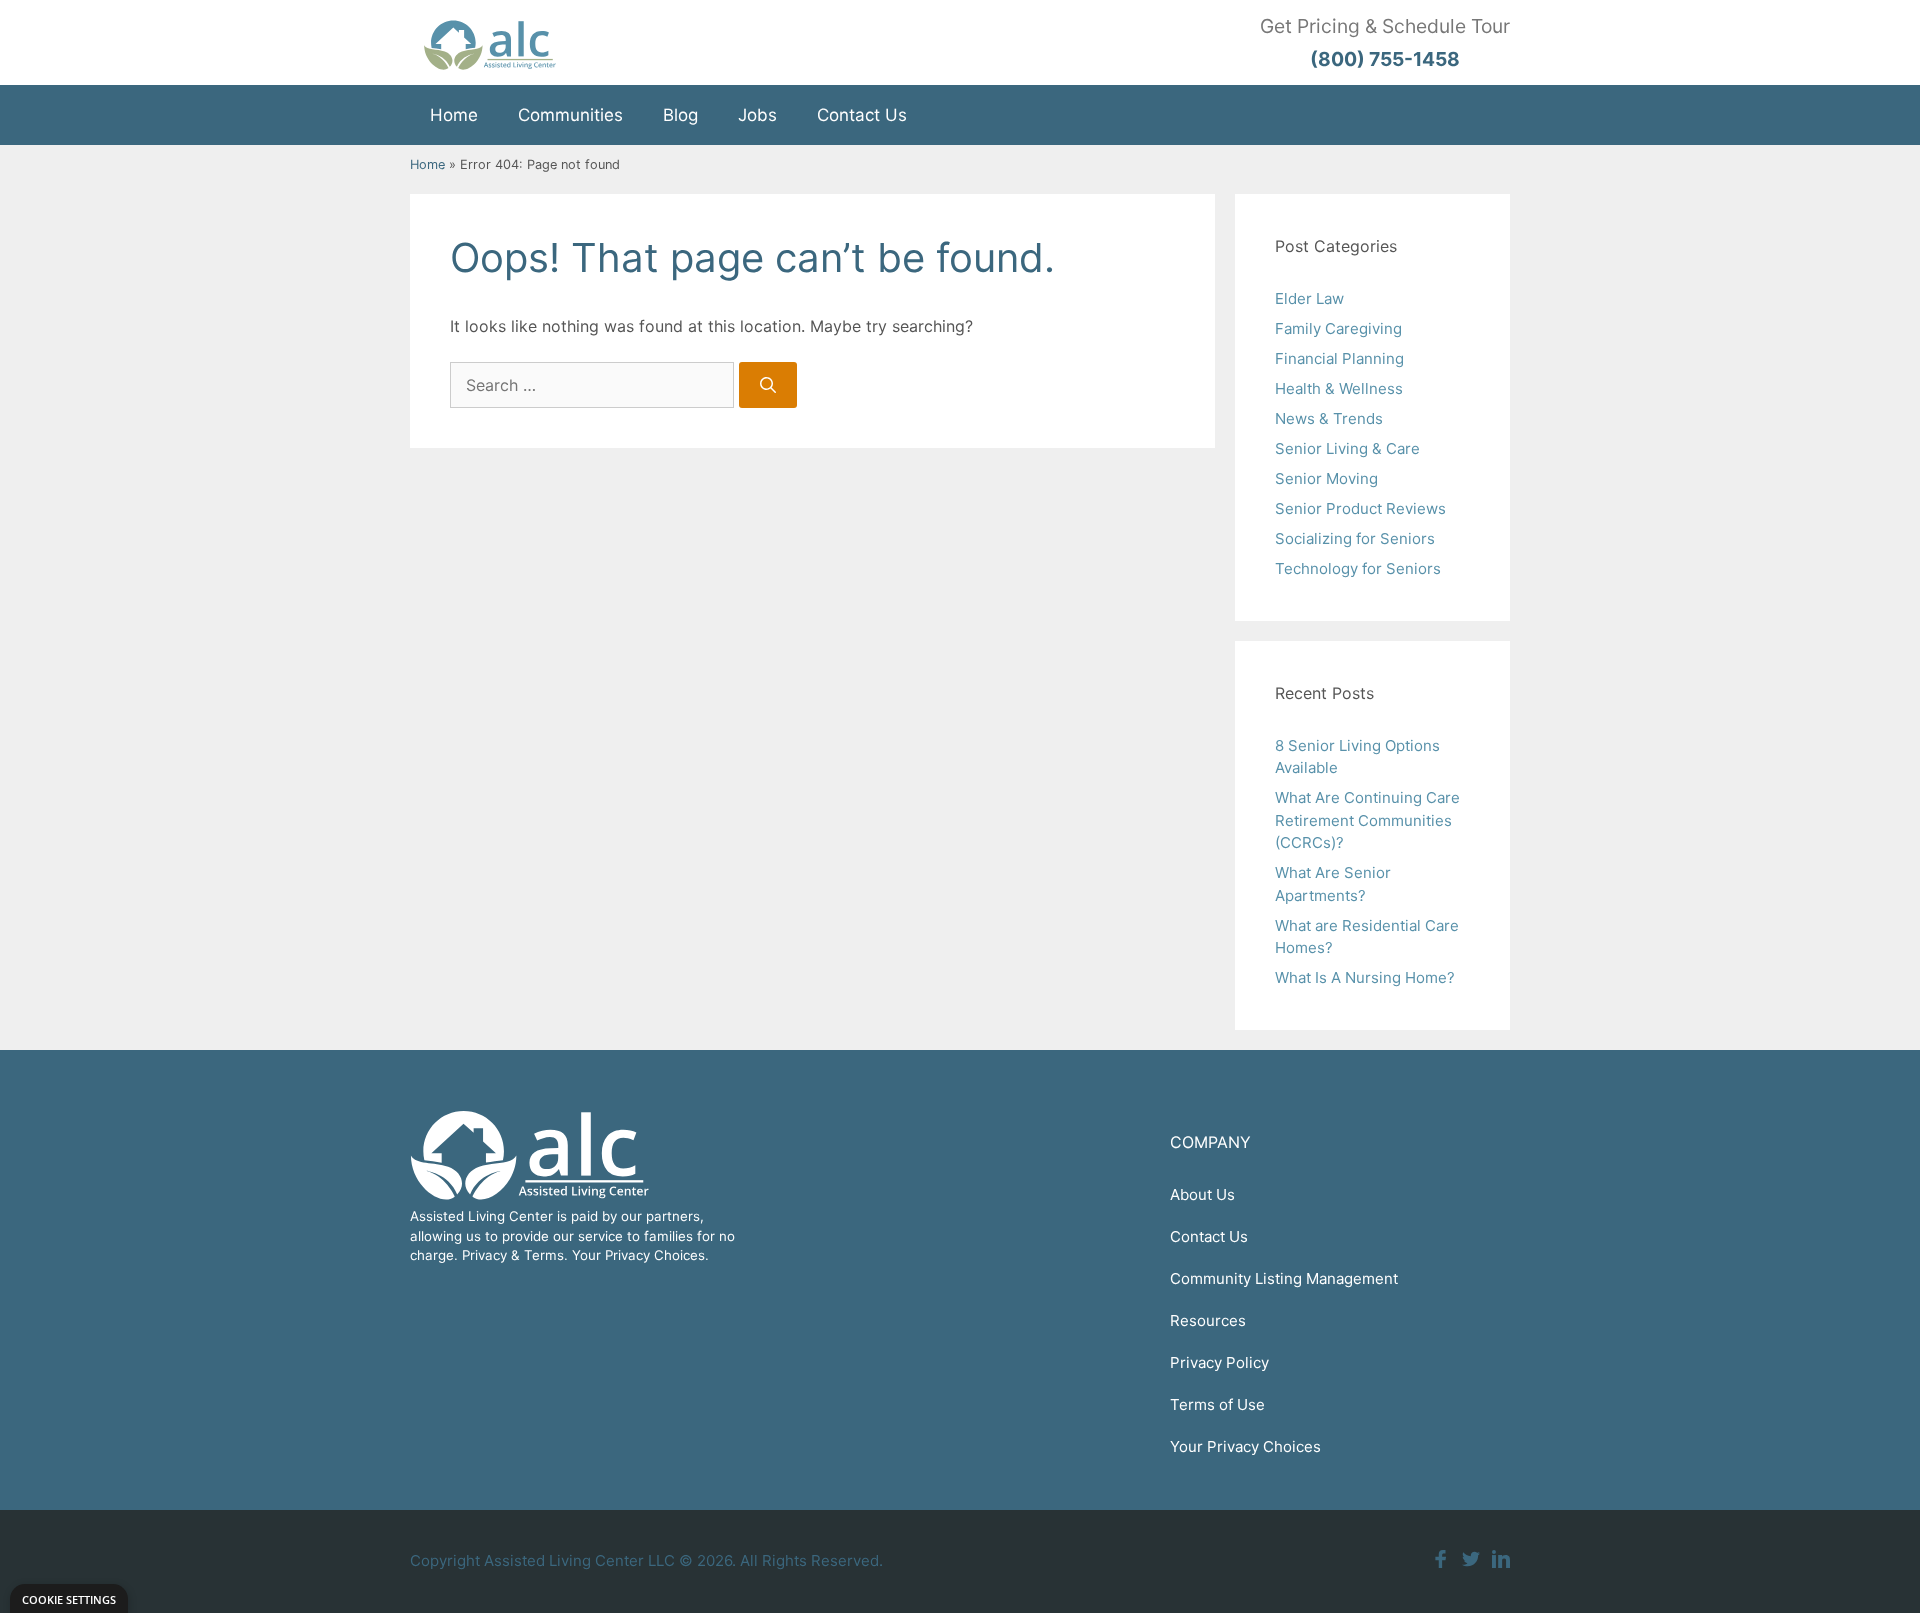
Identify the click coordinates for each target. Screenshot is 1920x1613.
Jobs (757, 115)
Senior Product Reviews (1360, 508)
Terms (544, 1255)
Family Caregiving (1338, 328)
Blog (680, 115)
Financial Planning (1339, 358)
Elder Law (1309, 298)
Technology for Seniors (1358, 568)
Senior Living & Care (1347, 448)
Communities (570, 115)
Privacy (484, 1255)
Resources (1208, 1320)
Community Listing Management (1284, 1278)
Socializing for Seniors (1355, 538)
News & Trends (1329, 418)
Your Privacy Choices (1245, 1446)
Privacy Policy (1219, 1362)
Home (454, 115)
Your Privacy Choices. (640, 1255)
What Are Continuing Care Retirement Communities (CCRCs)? (1367, 820)
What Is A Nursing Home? (1365, 977)
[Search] (768, 385)
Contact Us (862, 115)
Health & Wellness (1339, 388)
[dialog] (69, 1598)
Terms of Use (1217, 1404)
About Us (1202, 1194)
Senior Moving (1326, 478)
